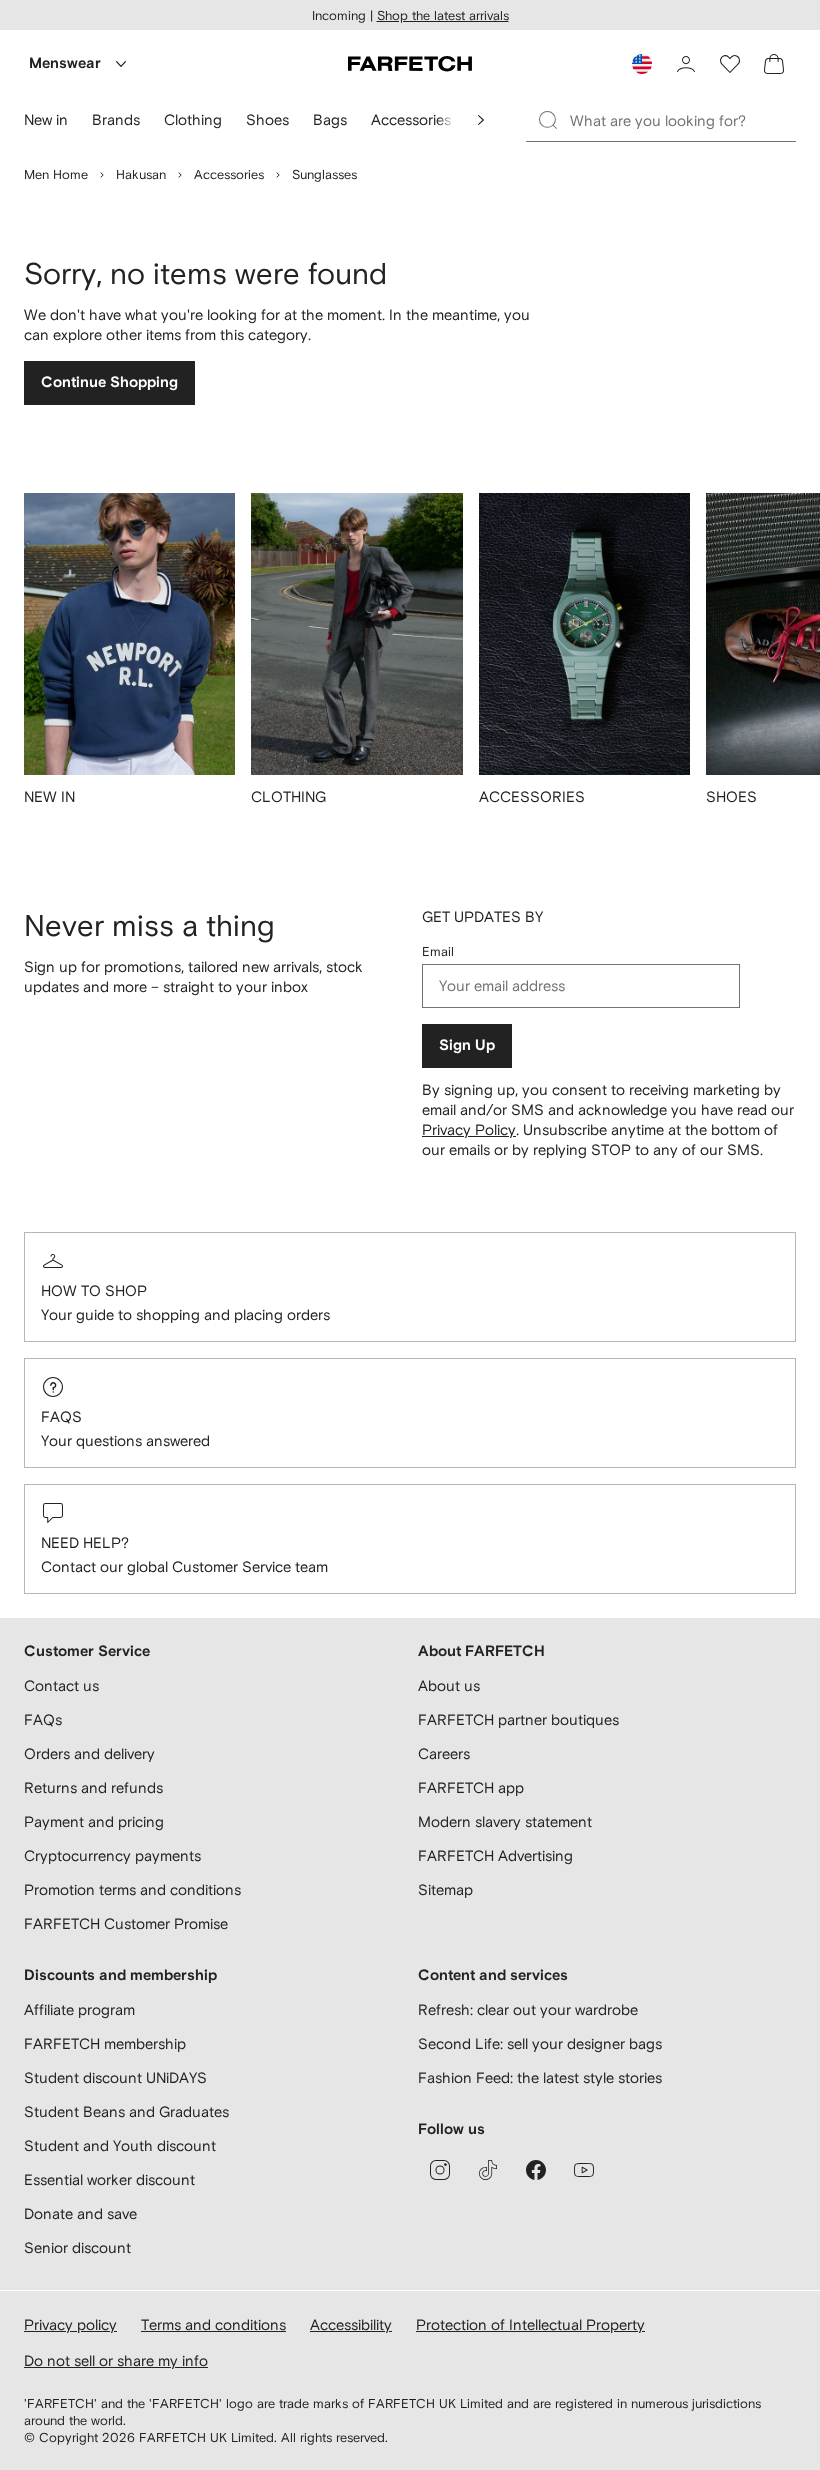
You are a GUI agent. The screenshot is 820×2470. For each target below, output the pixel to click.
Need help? (85, 1542)
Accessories (229, 174)
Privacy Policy (469, 1129)
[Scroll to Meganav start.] (481, 120)
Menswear (65, 63)
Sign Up (467, 1045)
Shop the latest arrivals (443, 15)
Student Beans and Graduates (126, 2111)
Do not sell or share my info (116, 2360)
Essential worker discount (109, 2179)
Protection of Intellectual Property (530, 2324)
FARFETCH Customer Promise (126, 1923)
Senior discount (77, 2247)
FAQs (61, 1416)
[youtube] (584, 2170)
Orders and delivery (89, 1753)
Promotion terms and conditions (132, 1889)
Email (438, 951)
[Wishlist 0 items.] (730, 64)
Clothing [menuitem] (193, 119)
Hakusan (141, 174)
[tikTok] (488, 2170)
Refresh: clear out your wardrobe (528, 2009)
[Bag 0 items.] (774, 64)
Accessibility (351, 2324)
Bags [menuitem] (330, 119)
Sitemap (445, 1889)
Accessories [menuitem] (411, 119)
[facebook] (536, 2170)
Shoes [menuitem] (267, 119)
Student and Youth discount (120, 2145)
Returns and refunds (93, 1787)
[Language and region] (642, 64)
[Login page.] (686, 64)
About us (449, 1685)
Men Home (56, 174)
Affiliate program (79, 2009)
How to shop (94, 1290)
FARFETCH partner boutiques (518, 1719)
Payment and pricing (94, 1821)
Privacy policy (70, 2324)
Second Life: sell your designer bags (540, 2043)
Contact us (61, 1685)
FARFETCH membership (105, 2043)
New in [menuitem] (46, 119)
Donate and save (80, 2213)
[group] (129, 662)
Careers (444, 1753)
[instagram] (440, 2170)
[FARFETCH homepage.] (410, 64)
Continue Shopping (109, 382)
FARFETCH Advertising (495, 1855)
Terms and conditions (213, 2324)
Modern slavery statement (505, 1821)
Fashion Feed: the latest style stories (540, 2077)
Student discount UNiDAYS (115, 2077)
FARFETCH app (471, 1787)
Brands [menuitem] (116, 119)
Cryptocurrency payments (112, 1855)
